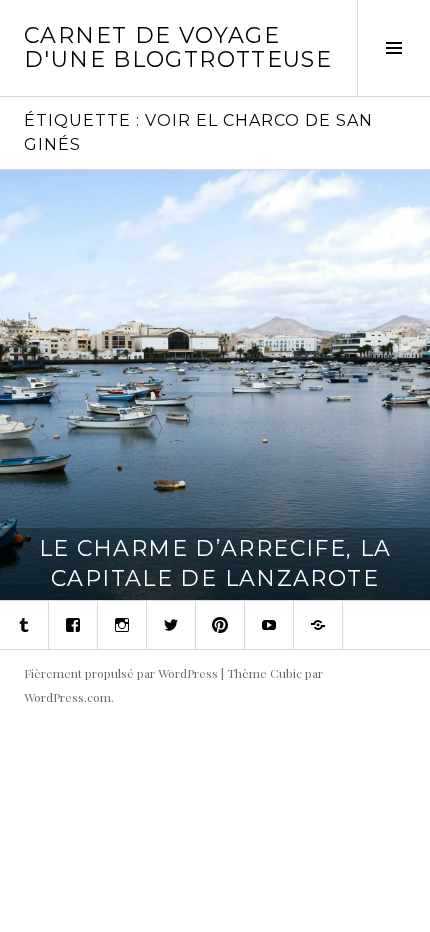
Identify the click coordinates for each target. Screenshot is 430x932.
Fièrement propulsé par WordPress (121, 673)
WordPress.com (67, 697)
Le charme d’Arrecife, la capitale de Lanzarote (215, 563)
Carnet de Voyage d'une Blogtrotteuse (178, 47)
